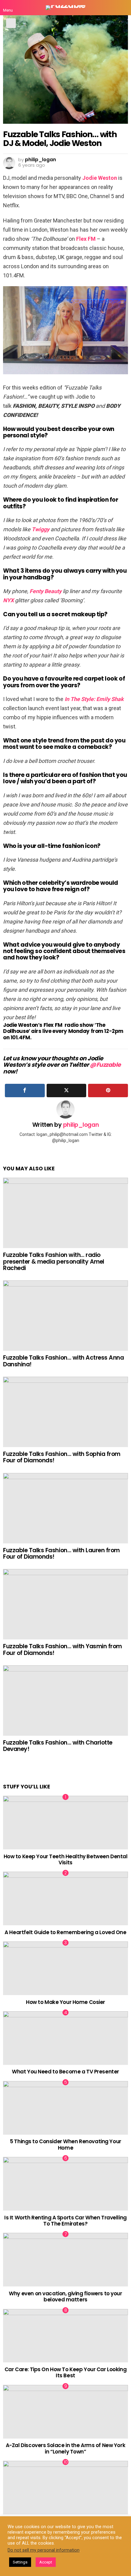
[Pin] (108, 1091)
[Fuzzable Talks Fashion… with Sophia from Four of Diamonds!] (65, 1412)
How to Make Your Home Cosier (65, 2002)
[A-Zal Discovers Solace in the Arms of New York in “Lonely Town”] (65, 2412)
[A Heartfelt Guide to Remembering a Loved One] (65, 1898)
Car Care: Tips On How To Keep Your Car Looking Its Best (65, 2372)
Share (11, 23)
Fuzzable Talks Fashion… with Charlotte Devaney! (58, 1746)
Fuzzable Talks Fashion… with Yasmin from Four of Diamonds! (62, 1649)
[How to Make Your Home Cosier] (65, 1968)
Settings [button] (20, 2562)
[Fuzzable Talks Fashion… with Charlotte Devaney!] (65, 1701)
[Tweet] (67, 1091)
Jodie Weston (100, 178)
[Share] (25, 1091)
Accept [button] (46, 2562)
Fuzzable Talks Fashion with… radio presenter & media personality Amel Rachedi (54, 1261)
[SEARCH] (123, 8)
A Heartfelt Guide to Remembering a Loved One (65, 1932)
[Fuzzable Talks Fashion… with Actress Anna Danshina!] (65, 1316)
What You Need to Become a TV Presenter (65, 2072)
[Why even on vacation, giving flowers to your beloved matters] (65, 2260)
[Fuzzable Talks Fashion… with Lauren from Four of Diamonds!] (65, 1508)
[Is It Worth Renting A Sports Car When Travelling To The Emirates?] (65, 2184)
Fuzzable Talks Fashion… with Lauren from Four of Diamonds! (61, 1553)
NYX (8, 600)
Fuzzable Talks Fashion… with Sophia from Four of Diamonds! (62, 1457)
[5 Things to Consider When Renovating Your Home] (65, 2108)
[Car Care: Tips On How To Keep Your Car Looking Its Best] (65, 2336)
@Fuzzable (105, 1065)
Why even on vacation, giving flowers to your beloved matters (65, 2297)
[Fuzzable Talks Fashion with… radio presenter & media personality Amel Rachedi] (65, 1213)
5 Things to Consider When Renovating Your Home (65, 2144)
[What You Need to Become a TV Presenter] (65, 2038)
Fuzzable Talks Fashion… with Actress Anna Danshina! (64, 1361)
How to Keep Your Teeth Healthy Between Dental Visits (66, 1859)
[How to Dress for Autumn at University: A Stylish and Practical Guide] (65, 2488)
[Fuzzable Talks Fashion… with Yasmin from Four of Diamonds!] (65, 1604)
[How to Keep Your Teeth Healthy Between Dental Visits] (65, 1823)
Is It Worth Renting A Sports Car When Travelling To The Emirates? (65, 2221)
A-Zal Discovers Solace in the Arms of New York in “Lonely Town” (65, 2448)
